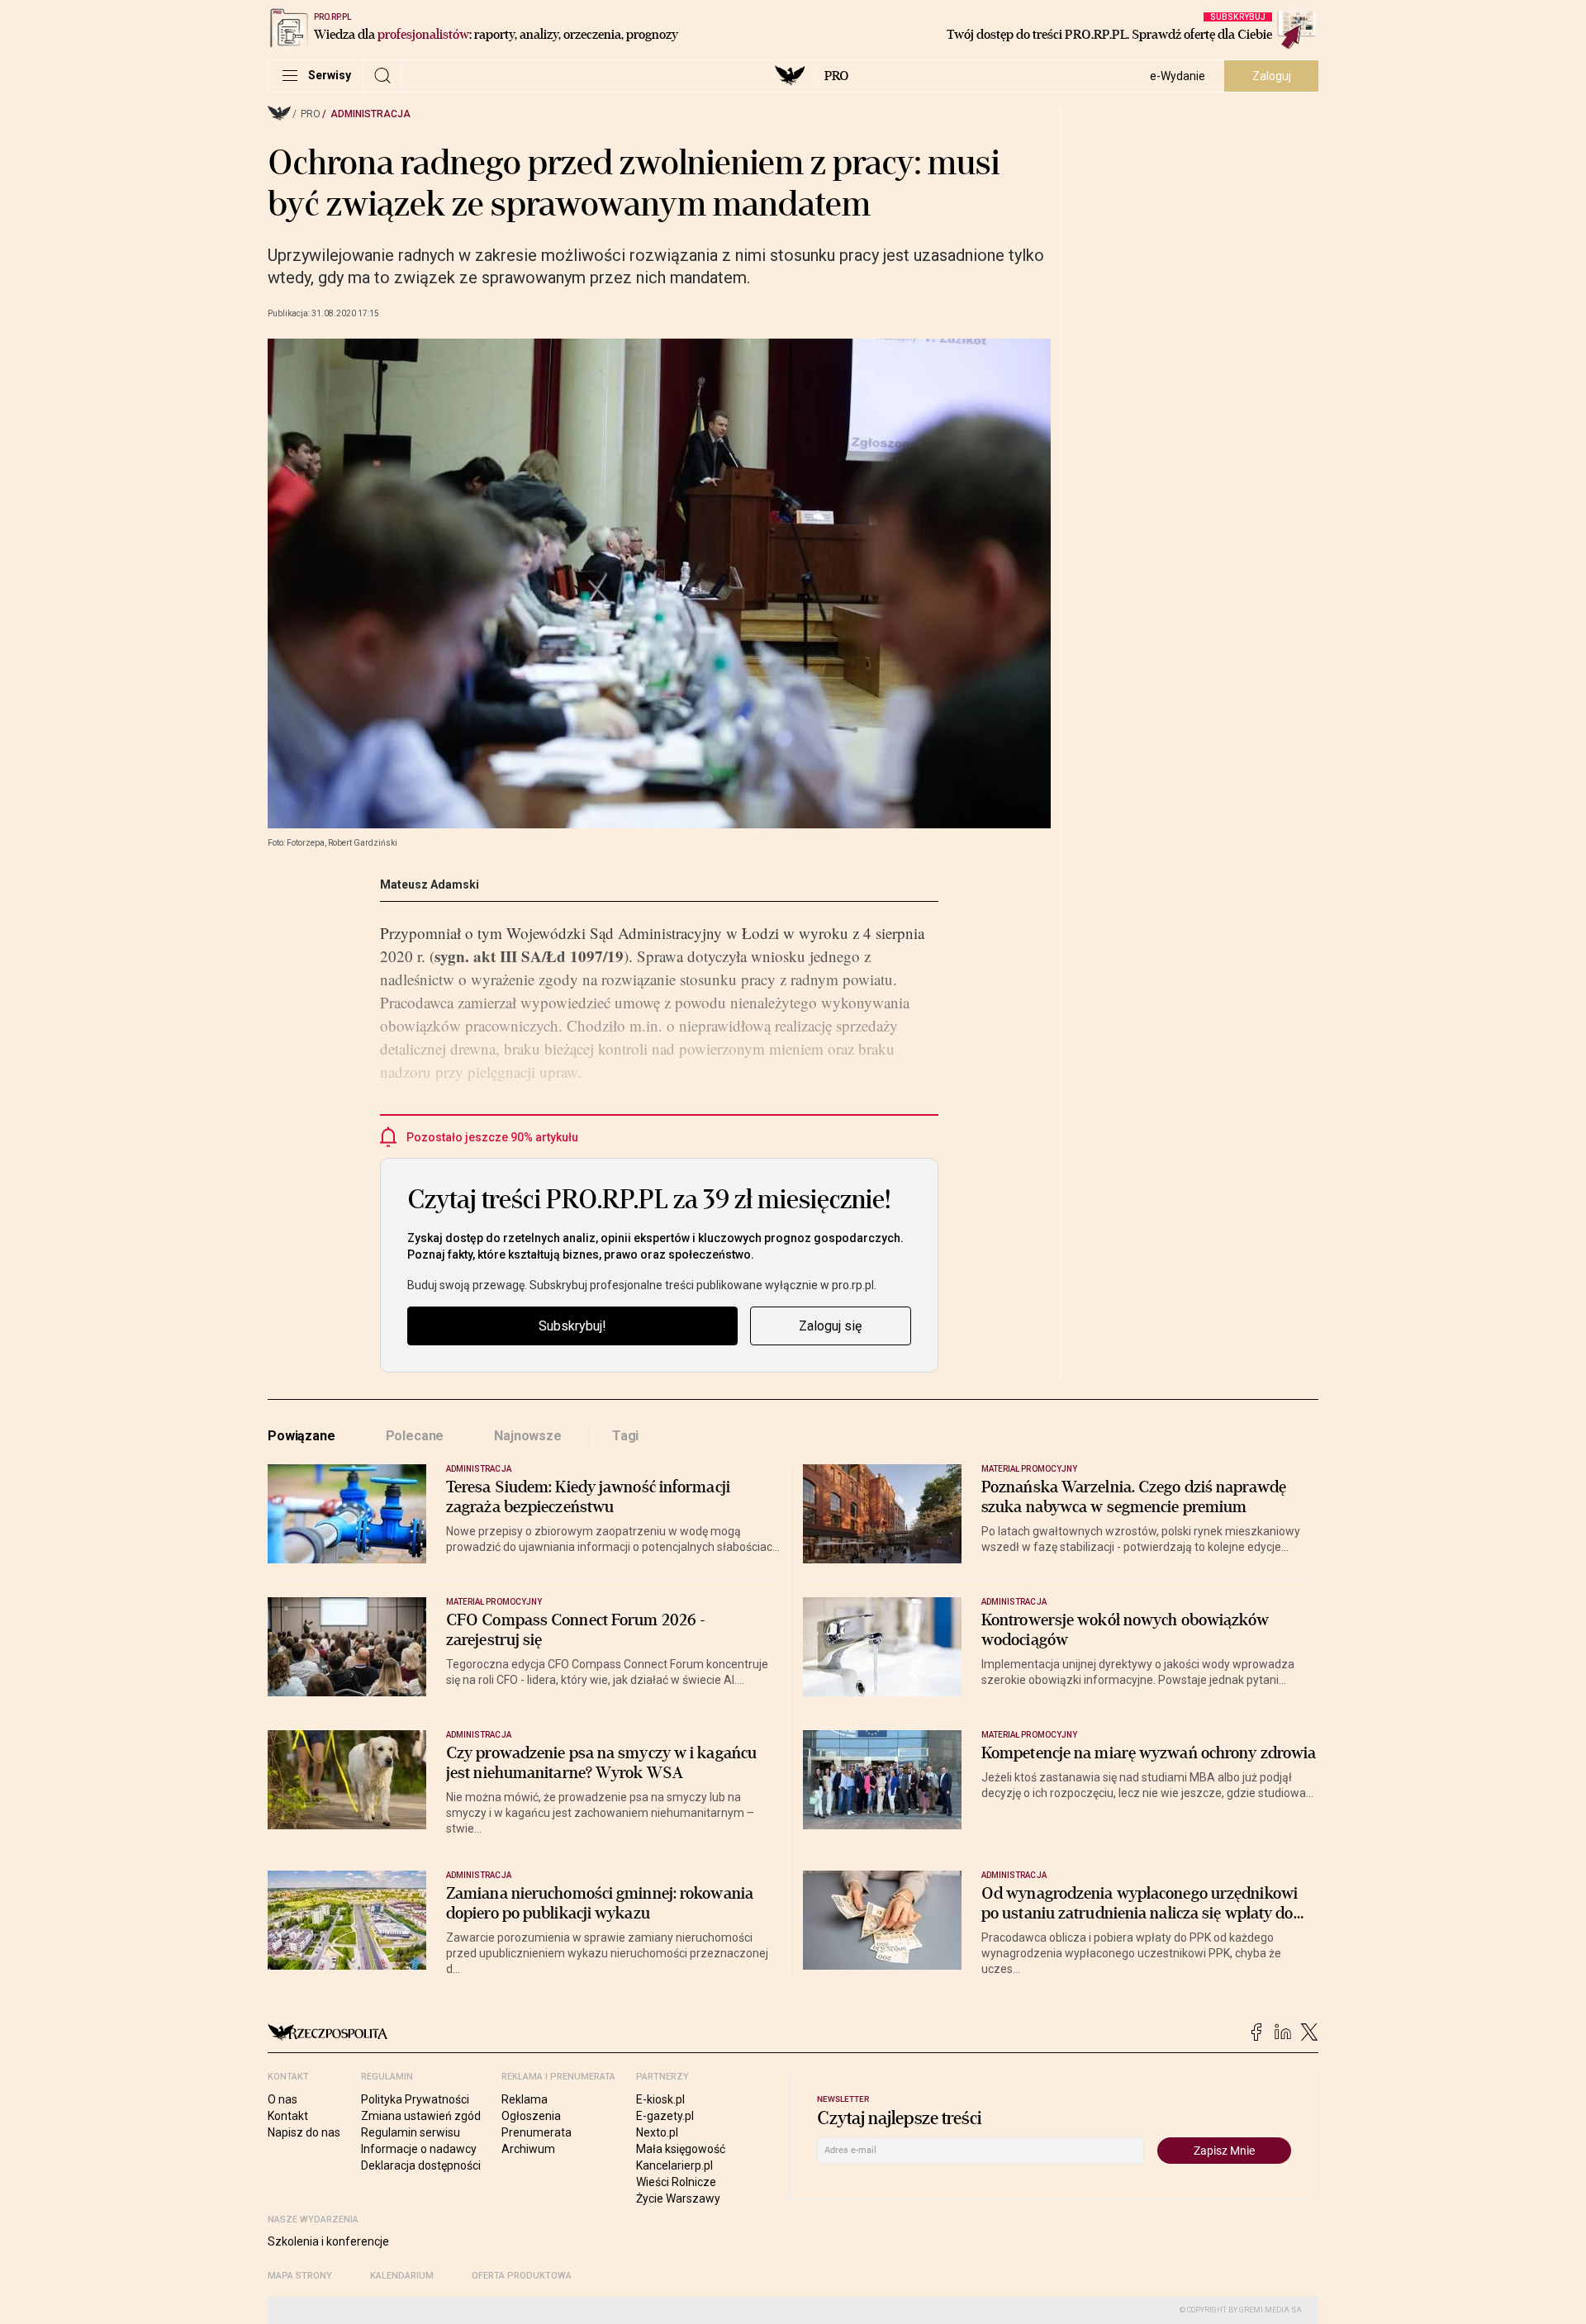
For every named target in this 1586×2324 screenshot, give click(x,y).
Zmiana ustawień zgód (421, 2116)
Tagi (625, 1436)
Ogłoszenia (531, 2116)
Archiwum (528, 2149)
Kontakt (288, 2116)
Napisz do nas (304, 2132)
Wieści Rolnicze (676, 2182)
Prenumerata (537, 2132)
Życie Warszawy (678, 2198)
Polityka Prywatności (415, 2099)
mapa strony (300, 2276)
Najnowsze (528, 1436)
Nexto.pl (657, 2132)
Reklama (525, 2099)
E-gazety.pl (665, 2116)
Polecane (415, 1436)
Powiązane (302, 1436)
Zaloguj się (830, 1326)
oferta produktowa (522, 2276)
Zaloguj (1272, 76)
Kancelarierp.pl (674, 2165)
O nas (283, 2099)
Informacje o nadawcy (419, 2149)
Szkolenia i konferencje (328, 2241)
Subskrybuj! (572, 1326)
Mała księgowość (681, 2149)
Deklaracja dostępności (421, 2165)
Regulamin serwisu (411, 2132)
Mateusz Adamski (430, 885)
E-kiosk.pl (660, 2099)
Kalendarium (402, 2276)
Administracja (370, 114)
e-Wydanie (1178, 76)
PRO (836, 76)
